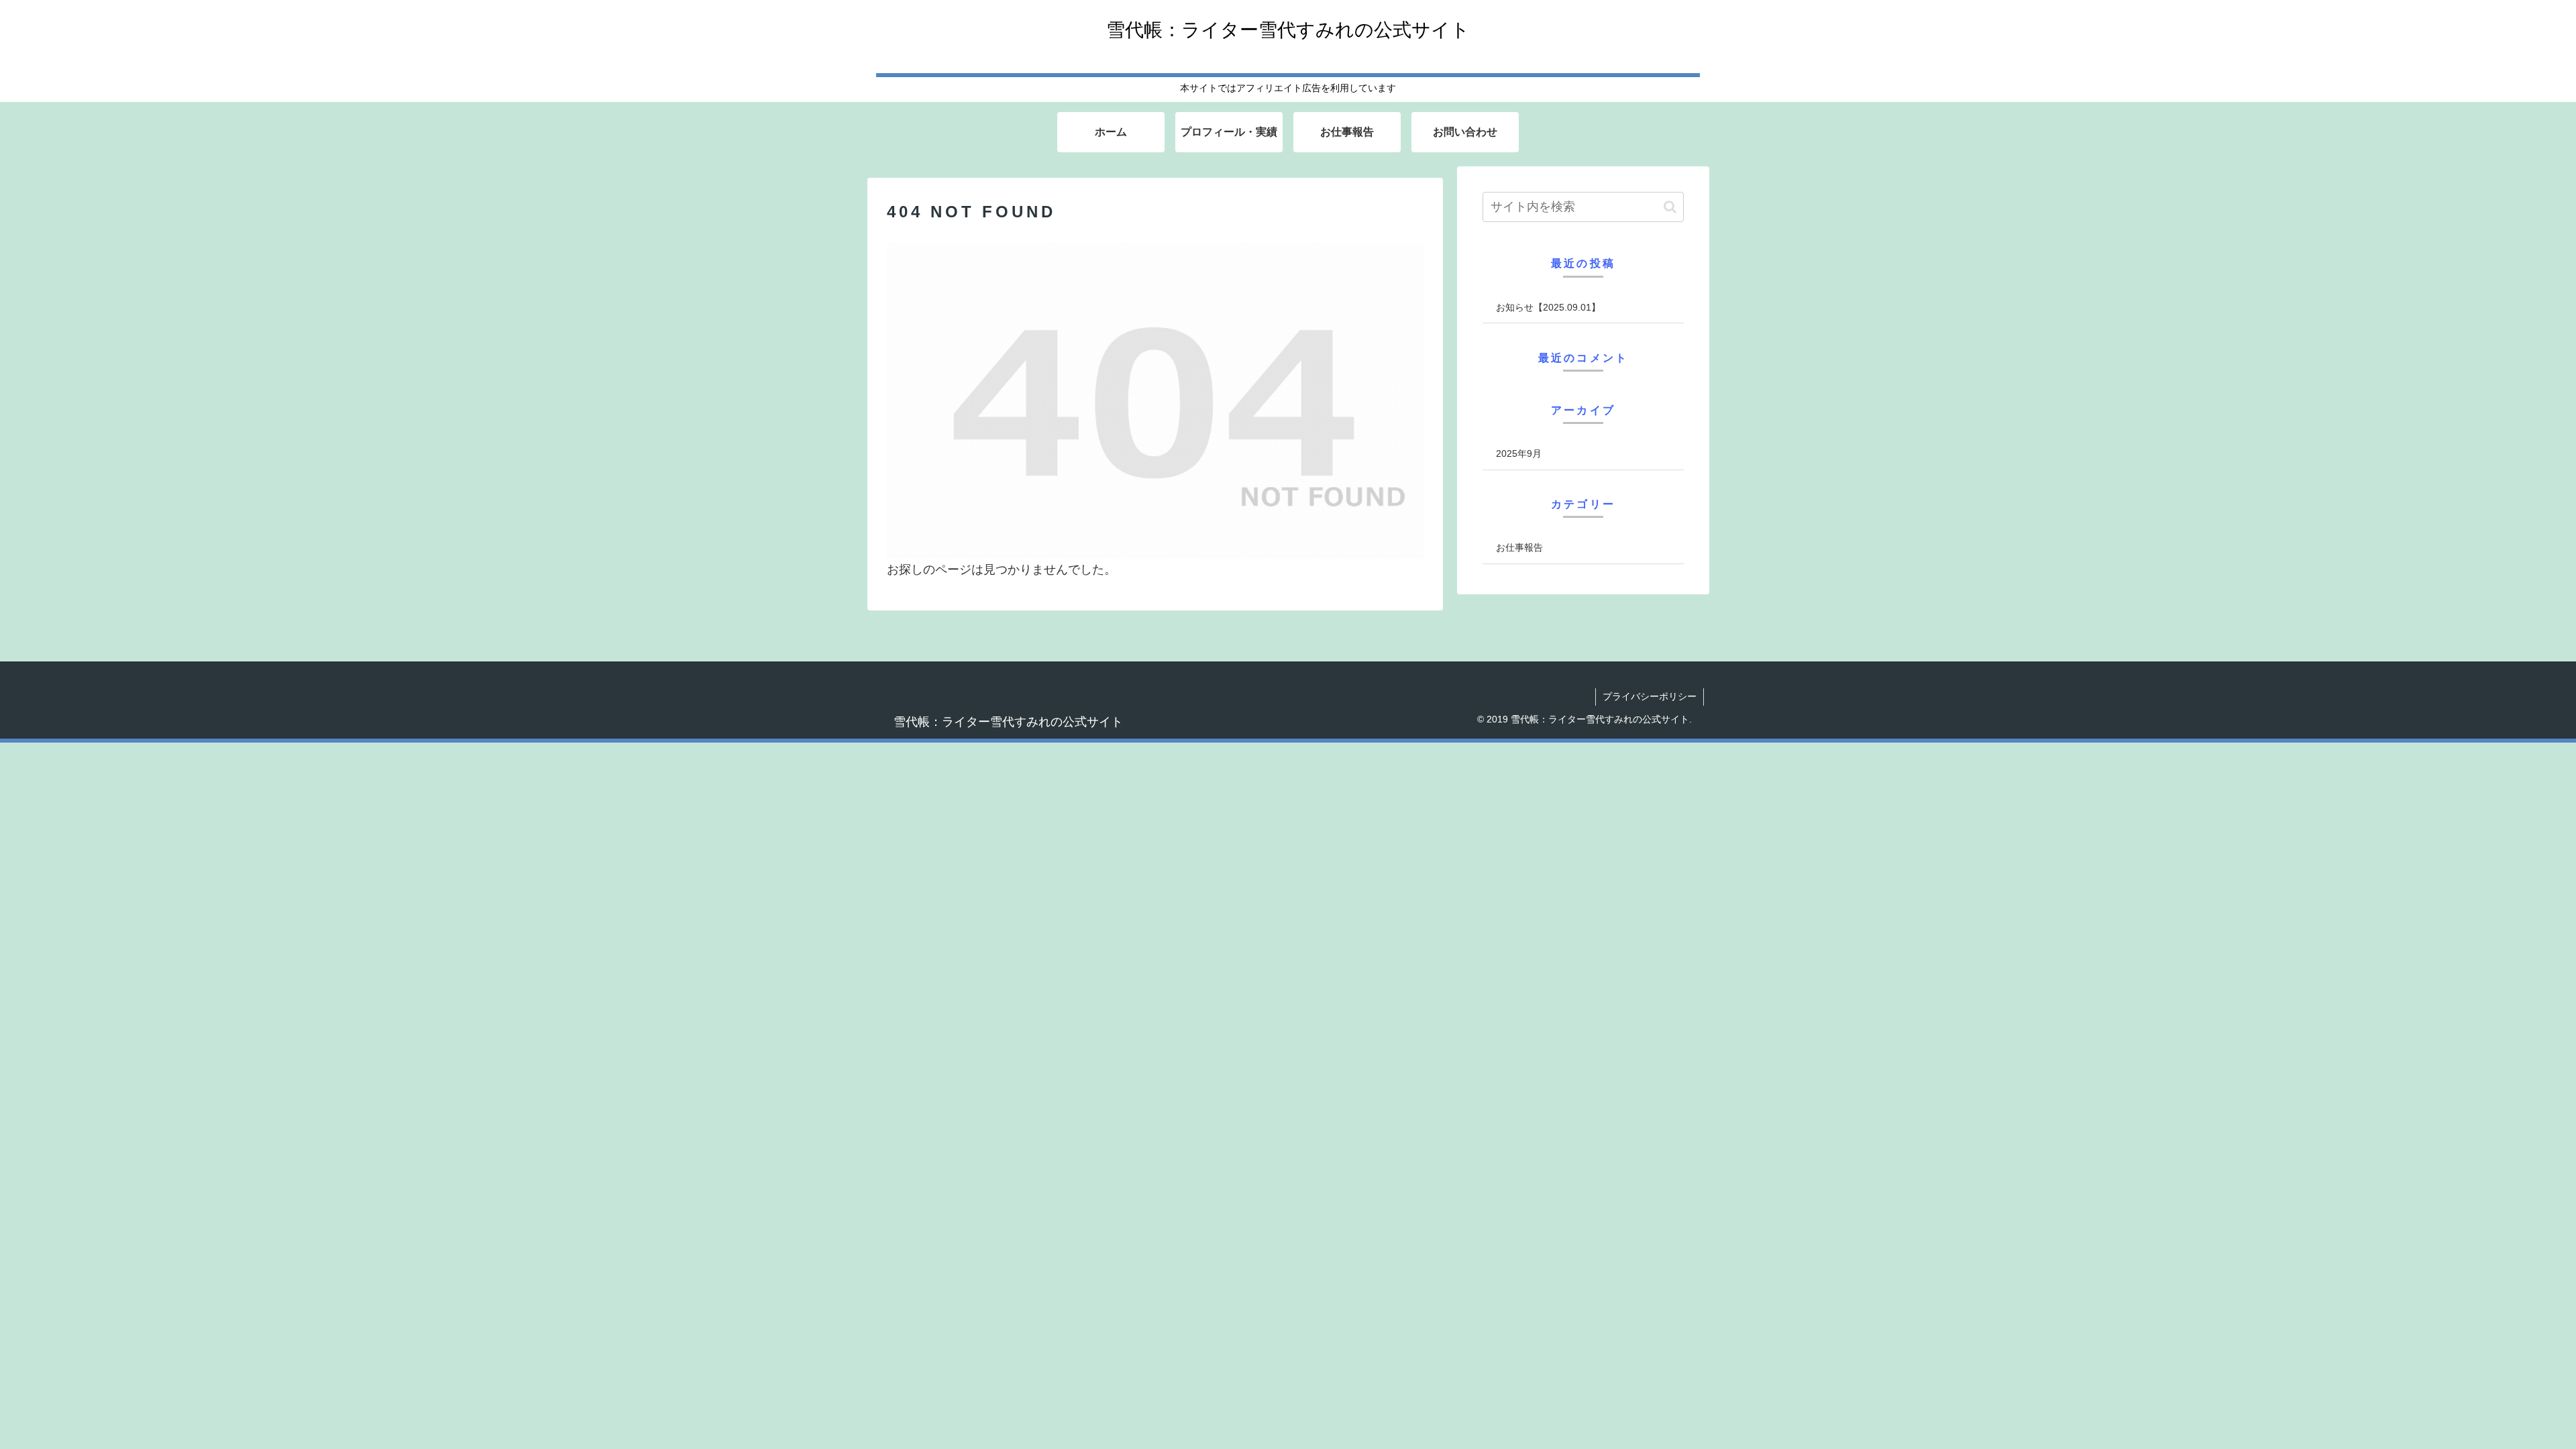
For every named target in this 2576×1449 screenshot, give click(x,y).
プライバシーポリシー (1650, 696)
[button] (1670, 207)
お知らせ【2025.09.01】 (1548, 307)
